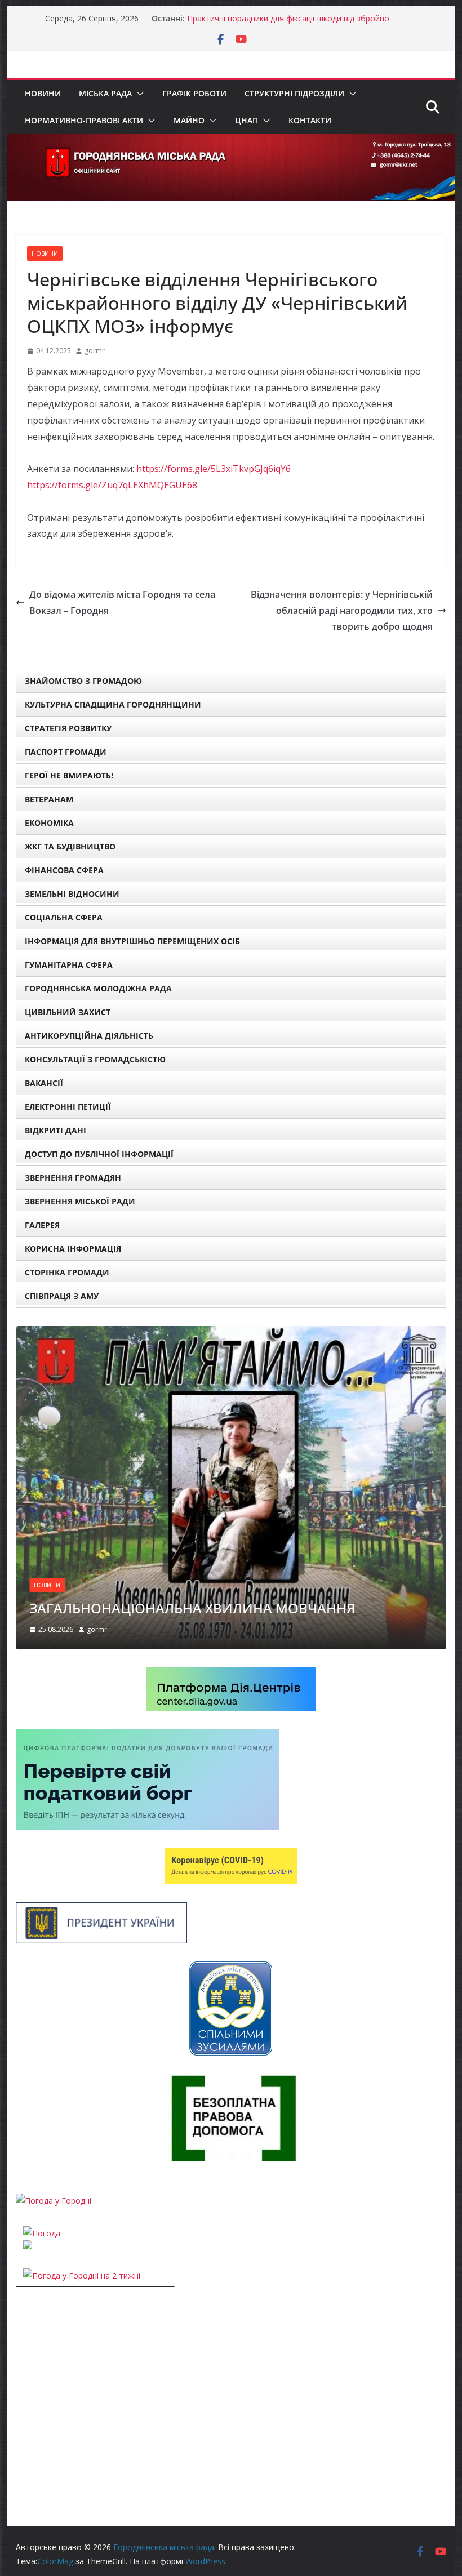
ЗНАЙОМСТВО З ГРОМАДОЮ (83, 681)
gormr (95, 351)
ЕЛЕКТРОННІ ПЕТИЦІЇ (68, 1107)
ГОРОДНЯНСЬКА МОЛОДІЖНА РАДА (98, 988)
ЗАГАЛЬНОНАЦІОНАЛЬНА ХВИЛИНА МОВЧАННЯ (192, 1608)
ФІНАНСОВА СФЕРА (64, 870)
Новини (43, 93)
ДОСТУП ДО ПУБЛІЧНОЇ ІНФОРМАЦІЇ (99, 1154)
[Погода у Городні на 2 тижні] (82, 2275)
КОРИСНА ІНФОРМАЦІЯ (73, 1249)
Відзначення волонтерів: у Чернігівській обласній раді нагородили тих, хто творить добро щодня (342, 611)
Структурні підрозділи (294, 93)
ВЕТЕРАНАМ (49, 799)
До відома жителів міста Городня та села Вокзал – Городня (122, 602)
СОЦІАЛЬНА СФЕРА (64, 917)
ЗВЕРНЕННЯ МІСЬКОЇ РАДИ (80, 1201)
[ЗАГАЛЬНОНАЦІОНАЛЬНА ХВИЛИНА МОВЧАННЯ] (231, 1333)
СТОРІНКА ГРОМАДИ (67, 1272)
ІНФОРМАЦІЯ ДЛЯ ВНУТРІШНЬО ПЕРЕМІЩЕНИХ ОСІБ (132, 941)
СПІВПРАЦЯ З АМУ (62, 1296)
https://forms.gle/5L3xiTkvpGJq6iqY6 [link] (214, 469)
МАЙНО (189, 120)
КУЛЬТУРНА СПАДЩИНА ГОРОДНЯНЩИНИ (113, 704)
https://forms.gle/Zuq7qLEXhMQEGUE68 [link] (112, 485)
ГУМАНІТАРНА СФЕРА (69, 965)
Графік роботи (194, 93)
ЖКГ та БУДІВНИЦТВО (70, 846)
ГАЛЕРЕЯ (42, 1225)
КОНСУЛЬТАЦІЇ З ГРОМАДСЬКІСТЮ (95, 1059)
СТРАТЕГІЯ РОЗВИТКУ (68, 728)
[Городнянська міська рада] (231, 142)
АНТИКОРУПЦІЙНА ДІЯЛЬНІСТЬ (89, 1036)
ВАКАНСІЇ (44, 1083)
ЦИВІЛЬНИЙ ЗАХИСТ (68, 1012)
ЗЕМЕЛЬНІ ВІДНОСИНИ (72, 894)
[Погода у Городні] (54, 2201)
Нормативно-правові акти (84, 120)
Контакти (310, 120)
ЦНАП (246, 120)
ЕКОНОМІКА (49, 823)
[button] (138, 94)
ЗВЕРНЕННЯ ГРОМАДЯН (73, 1178)
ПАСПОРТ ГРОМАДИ (66, 752)
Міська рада (105, 93)
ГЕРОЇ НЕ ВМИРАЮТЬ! (69, 775)
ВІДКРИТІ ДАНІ (55, 1130)
